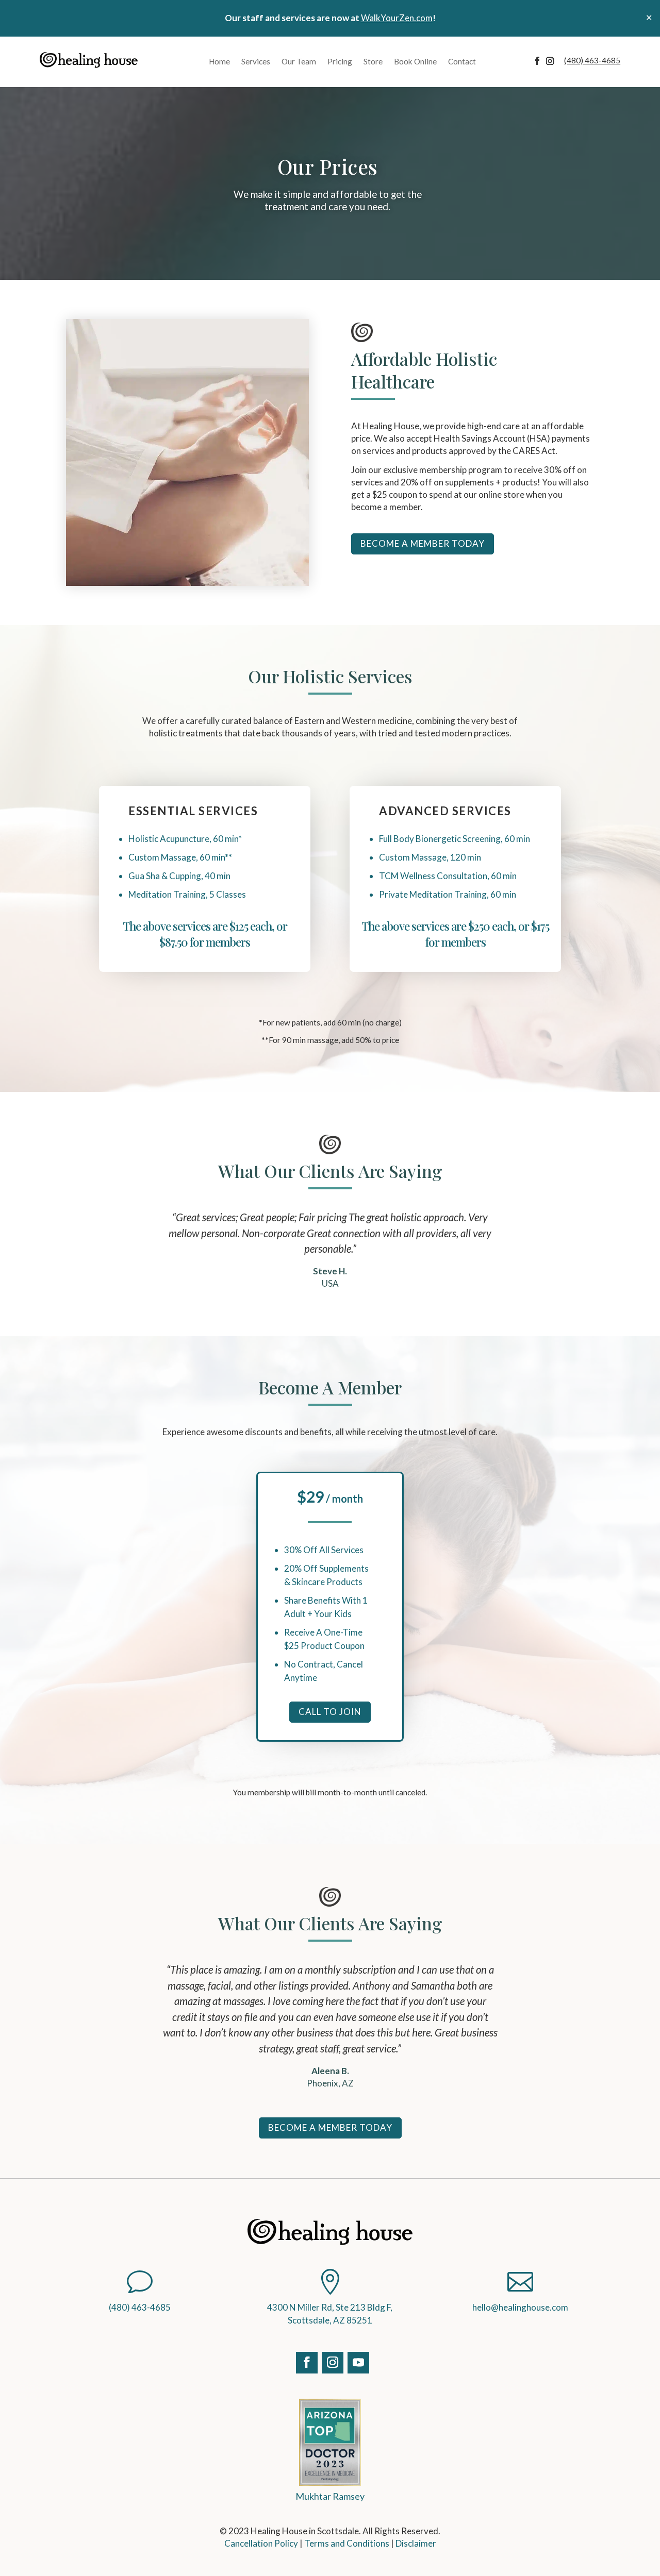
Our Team (299, 61)
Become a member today (423, 543)
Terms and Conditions (347, 2543)
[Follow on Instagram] (555, 61)
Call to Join (330, 1712)
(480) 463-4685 (140, 2307)
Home (219, 61)
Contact (462, 61)
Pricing (340, 61)
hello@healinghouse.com (520, 2307)
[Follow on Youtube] (356, 2360)
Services (256, 61)
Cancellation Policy (261, 2543)
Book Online (415, 61)
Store (373, 61)
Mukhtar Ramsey (330, 2496)
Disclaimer (416, 2543)
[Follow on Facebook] (540, 61)
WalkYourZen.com (397, 18)
